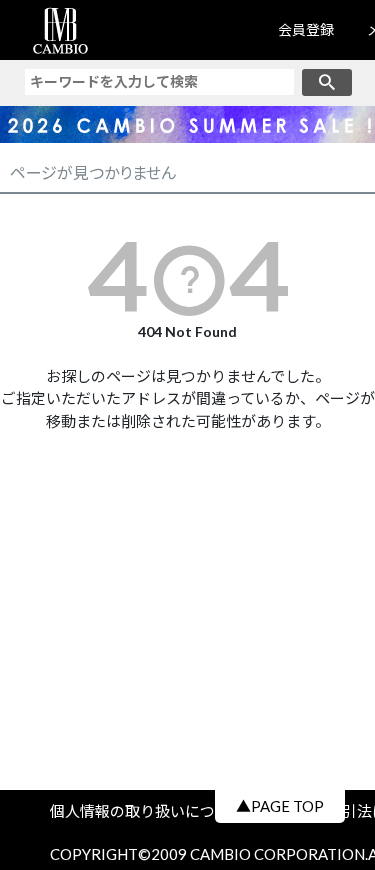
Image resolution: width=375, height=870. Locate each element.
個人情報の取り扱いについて (155, 811)
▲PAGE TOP (280, 806)
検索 (327, 82)
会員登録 (306, 29)
